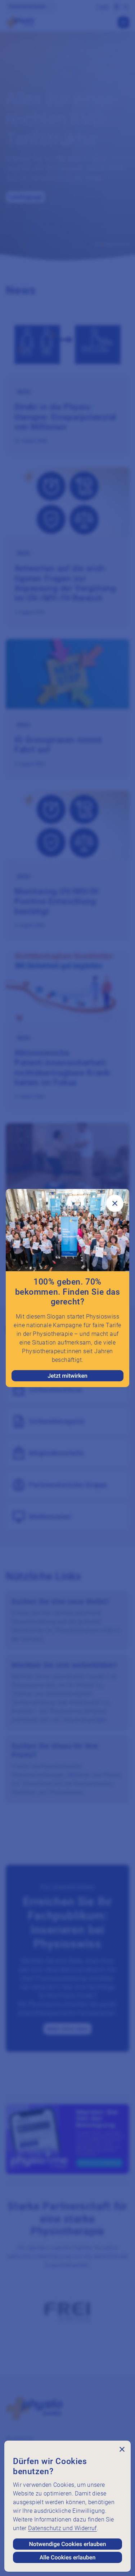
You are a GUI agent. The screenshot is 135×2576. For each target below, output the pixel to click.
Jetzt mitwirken (67, 1376)
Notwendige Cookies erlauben (67, 2544)
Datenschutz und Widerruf (62, 2528)
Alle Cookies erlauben (68, 2557)
